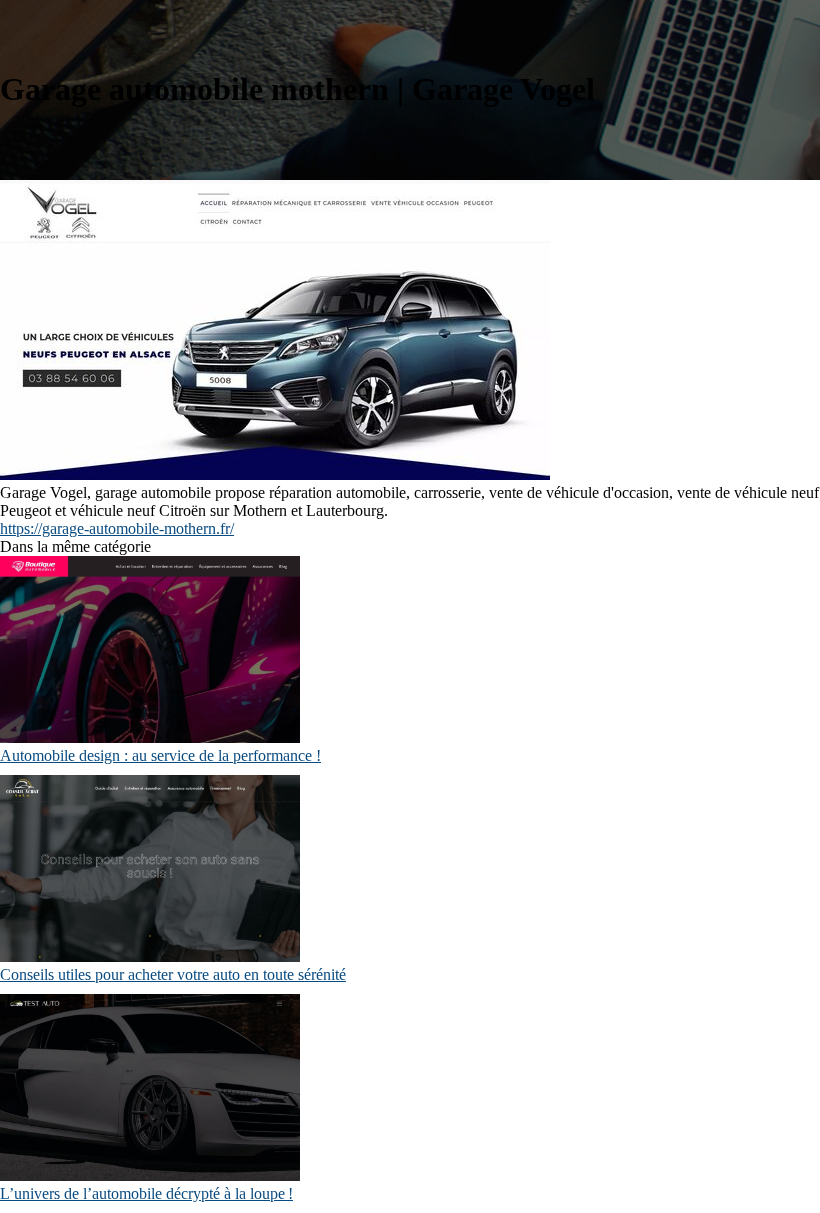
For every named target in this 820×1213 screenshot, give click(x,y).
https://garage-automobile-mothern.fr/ (117, 528)
